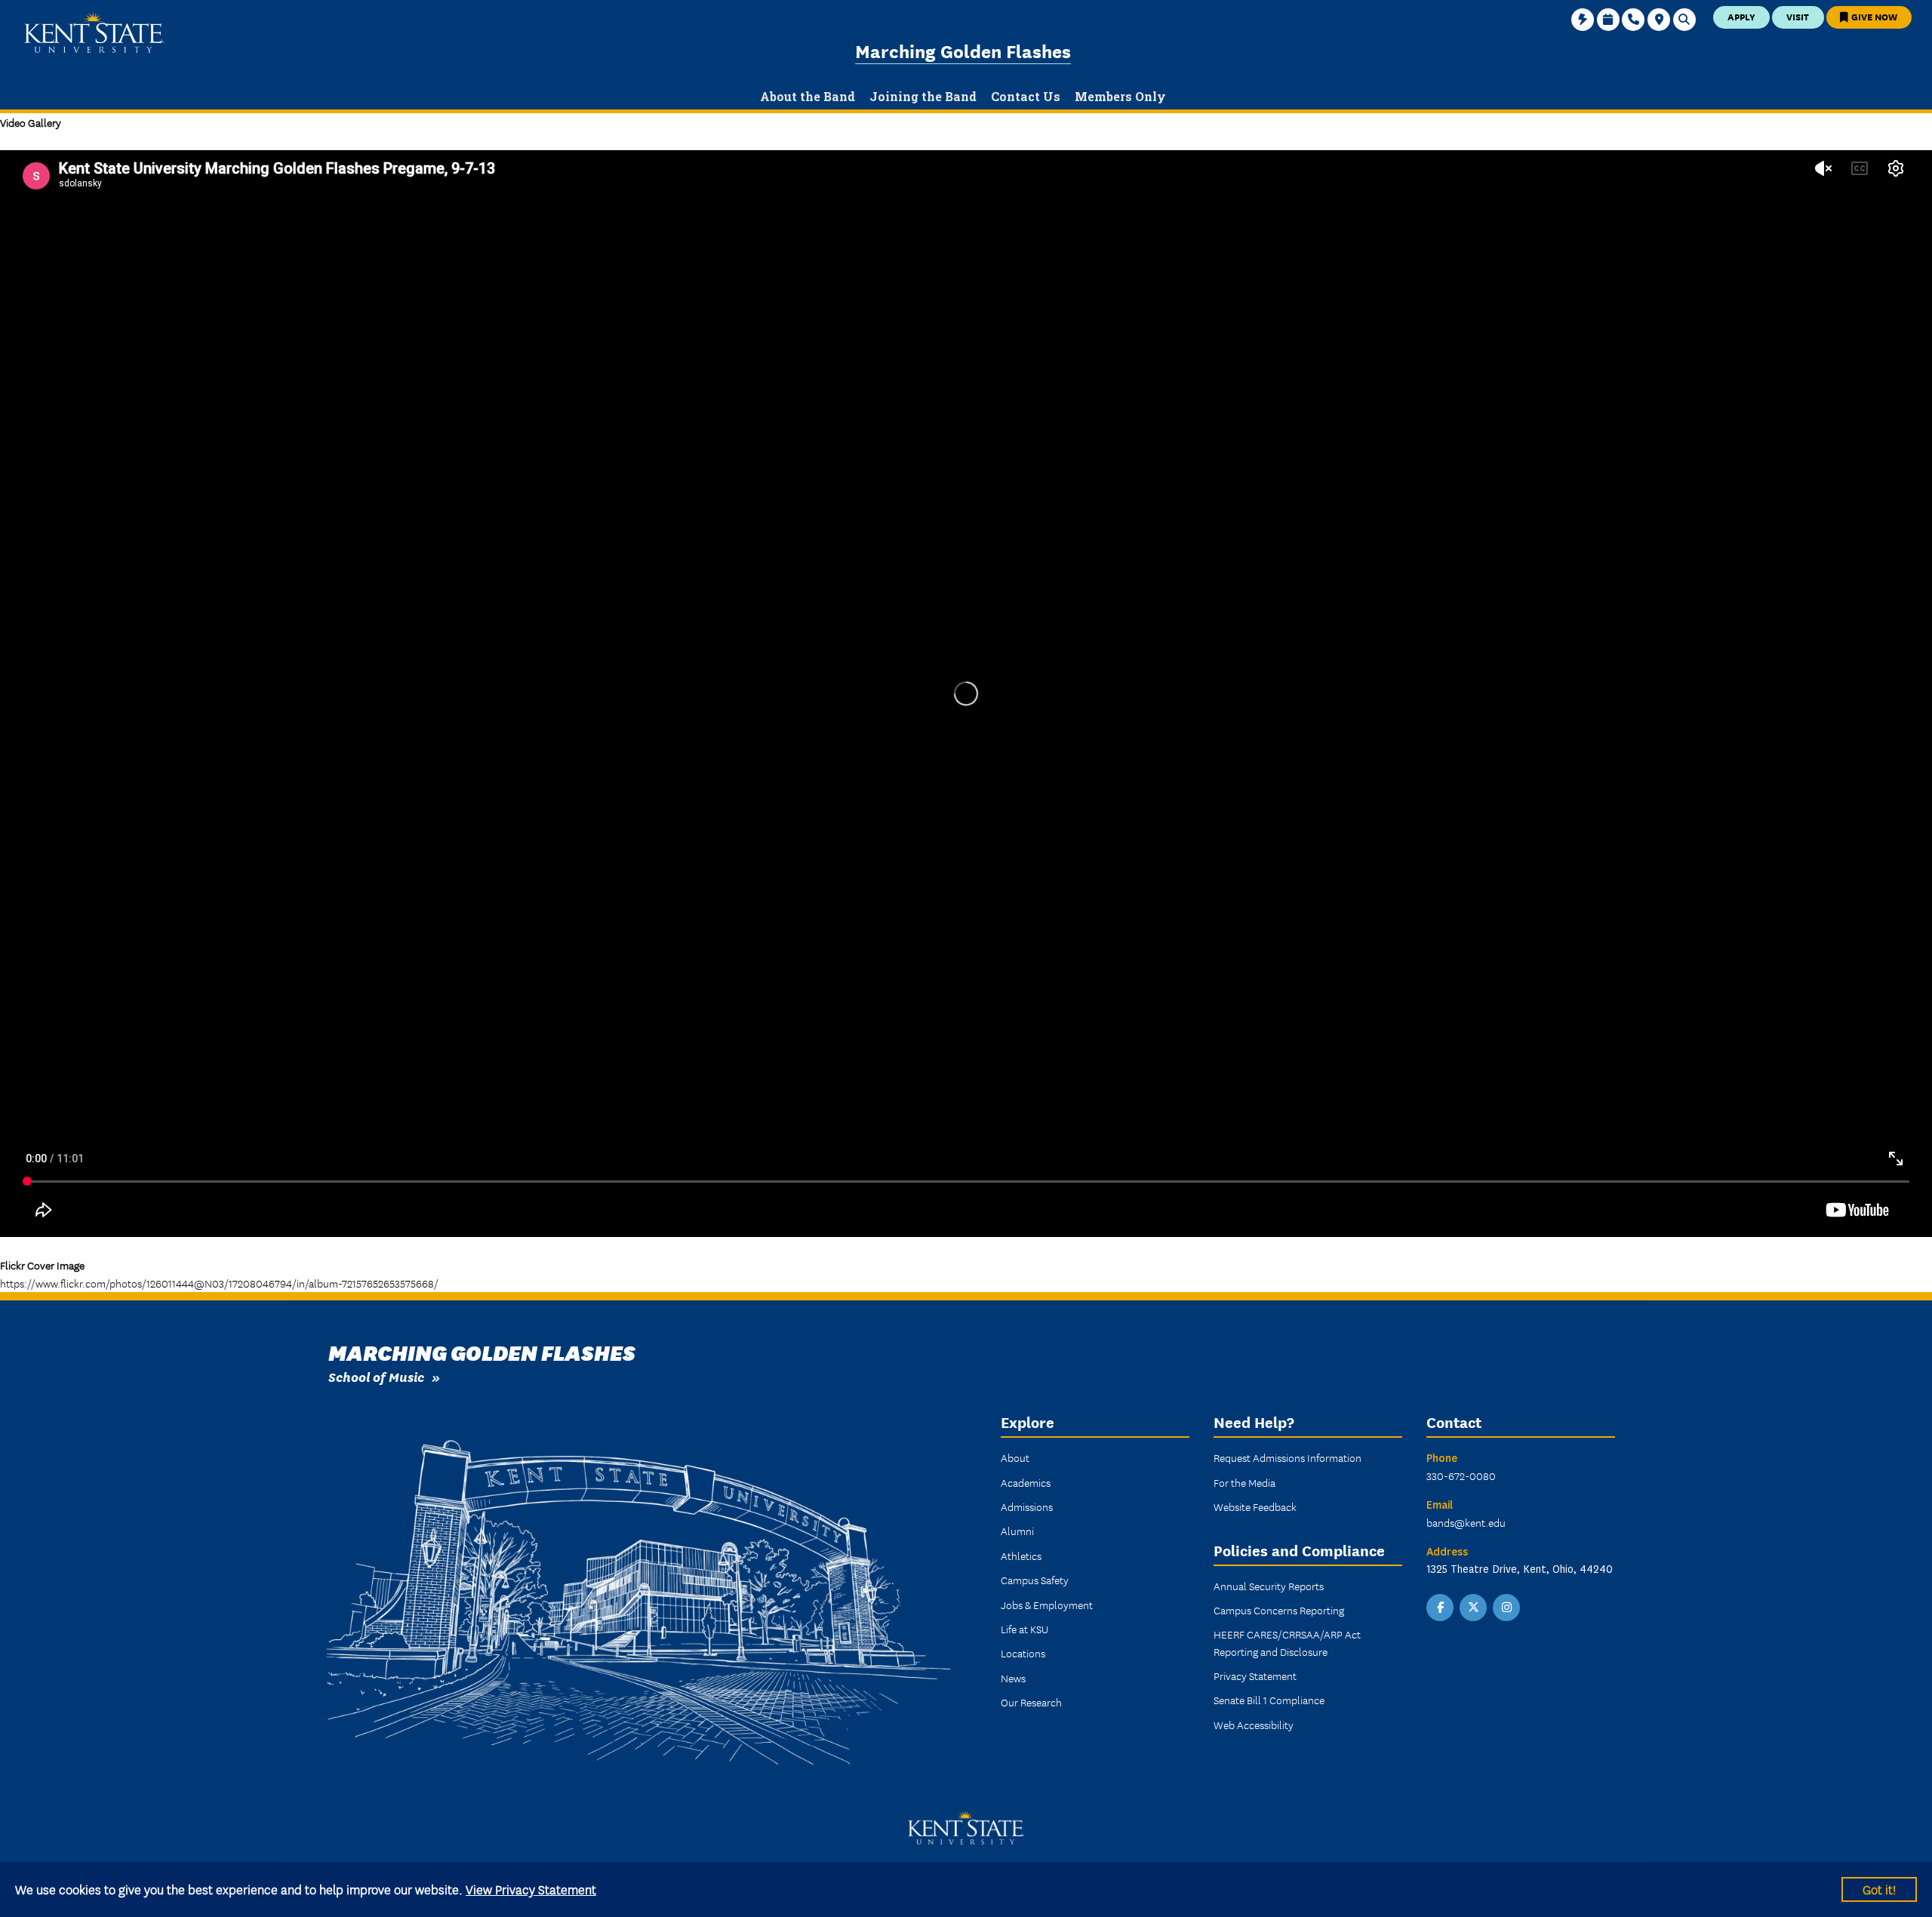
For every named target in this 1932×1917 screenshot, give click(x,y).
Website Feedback (1255, 1506)
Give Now (1873, 16)
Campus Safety (1035, 1580)
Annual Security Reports (1269, 1586)
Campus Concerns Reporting (1279, 1610)
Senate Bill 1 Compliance (1269, 1700)
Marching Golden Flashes (963, 50)
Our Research (1031, 1702)
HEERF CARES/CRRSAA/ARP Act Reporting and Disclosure (1287, 1642)
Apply (1741, 16)
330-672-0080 (1461, 1475)
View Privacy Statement (531, 1889)
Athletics (1021, 1555)
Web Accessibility (1254, 1725)
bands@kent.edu (1466, 1522)
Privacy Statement (1255, 1675)
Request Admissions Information (1287, 1457)
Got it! (1879, 1889)
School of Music (376, 1376)
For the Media (1244, 1482)
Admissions (1027, 1506)
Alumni (1017, 1531)
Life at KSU (1024, 1629)
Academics (1026, 1482)
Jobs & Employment (1047, 1605)
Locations (1023, 1653)
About (1015, 1457)
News (1013, 1678)
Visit (1798, 16)
